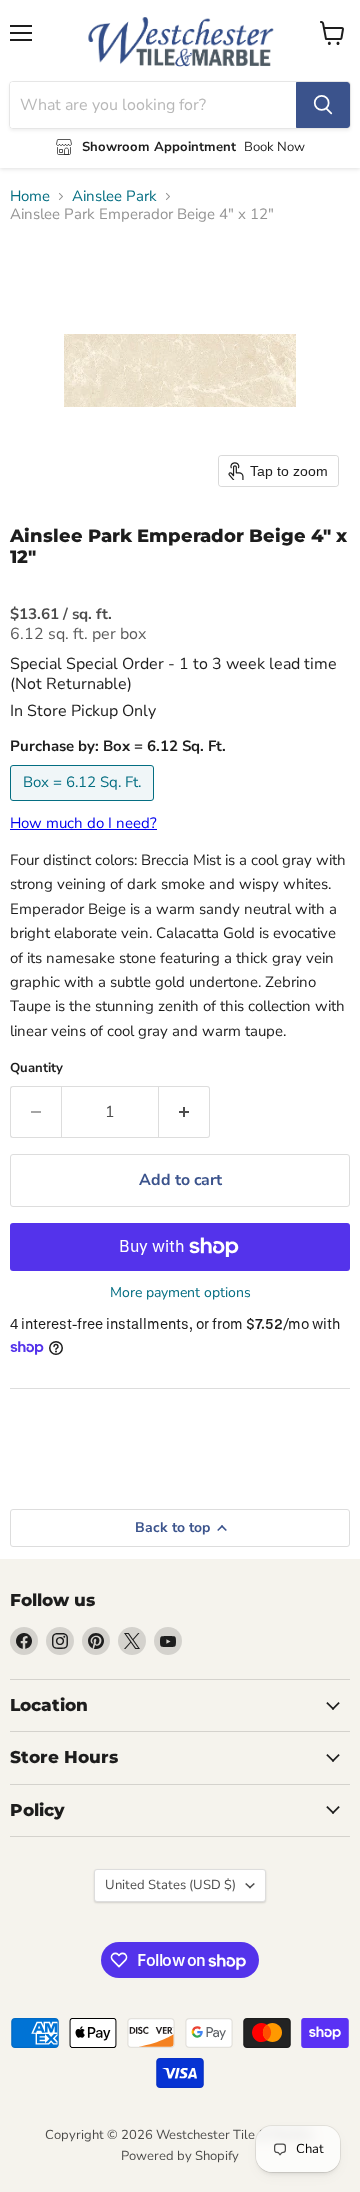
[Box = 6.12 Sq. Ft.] (84, 806)
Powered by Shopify (180, 2156)
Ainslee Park (114, 196)
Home (30, 196)
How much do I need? (83, 823)
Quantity (36, 1068)
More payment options (180, 1293)
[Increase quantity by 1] (184, 1112)
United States (170, 1885)
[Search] (323, 105)
